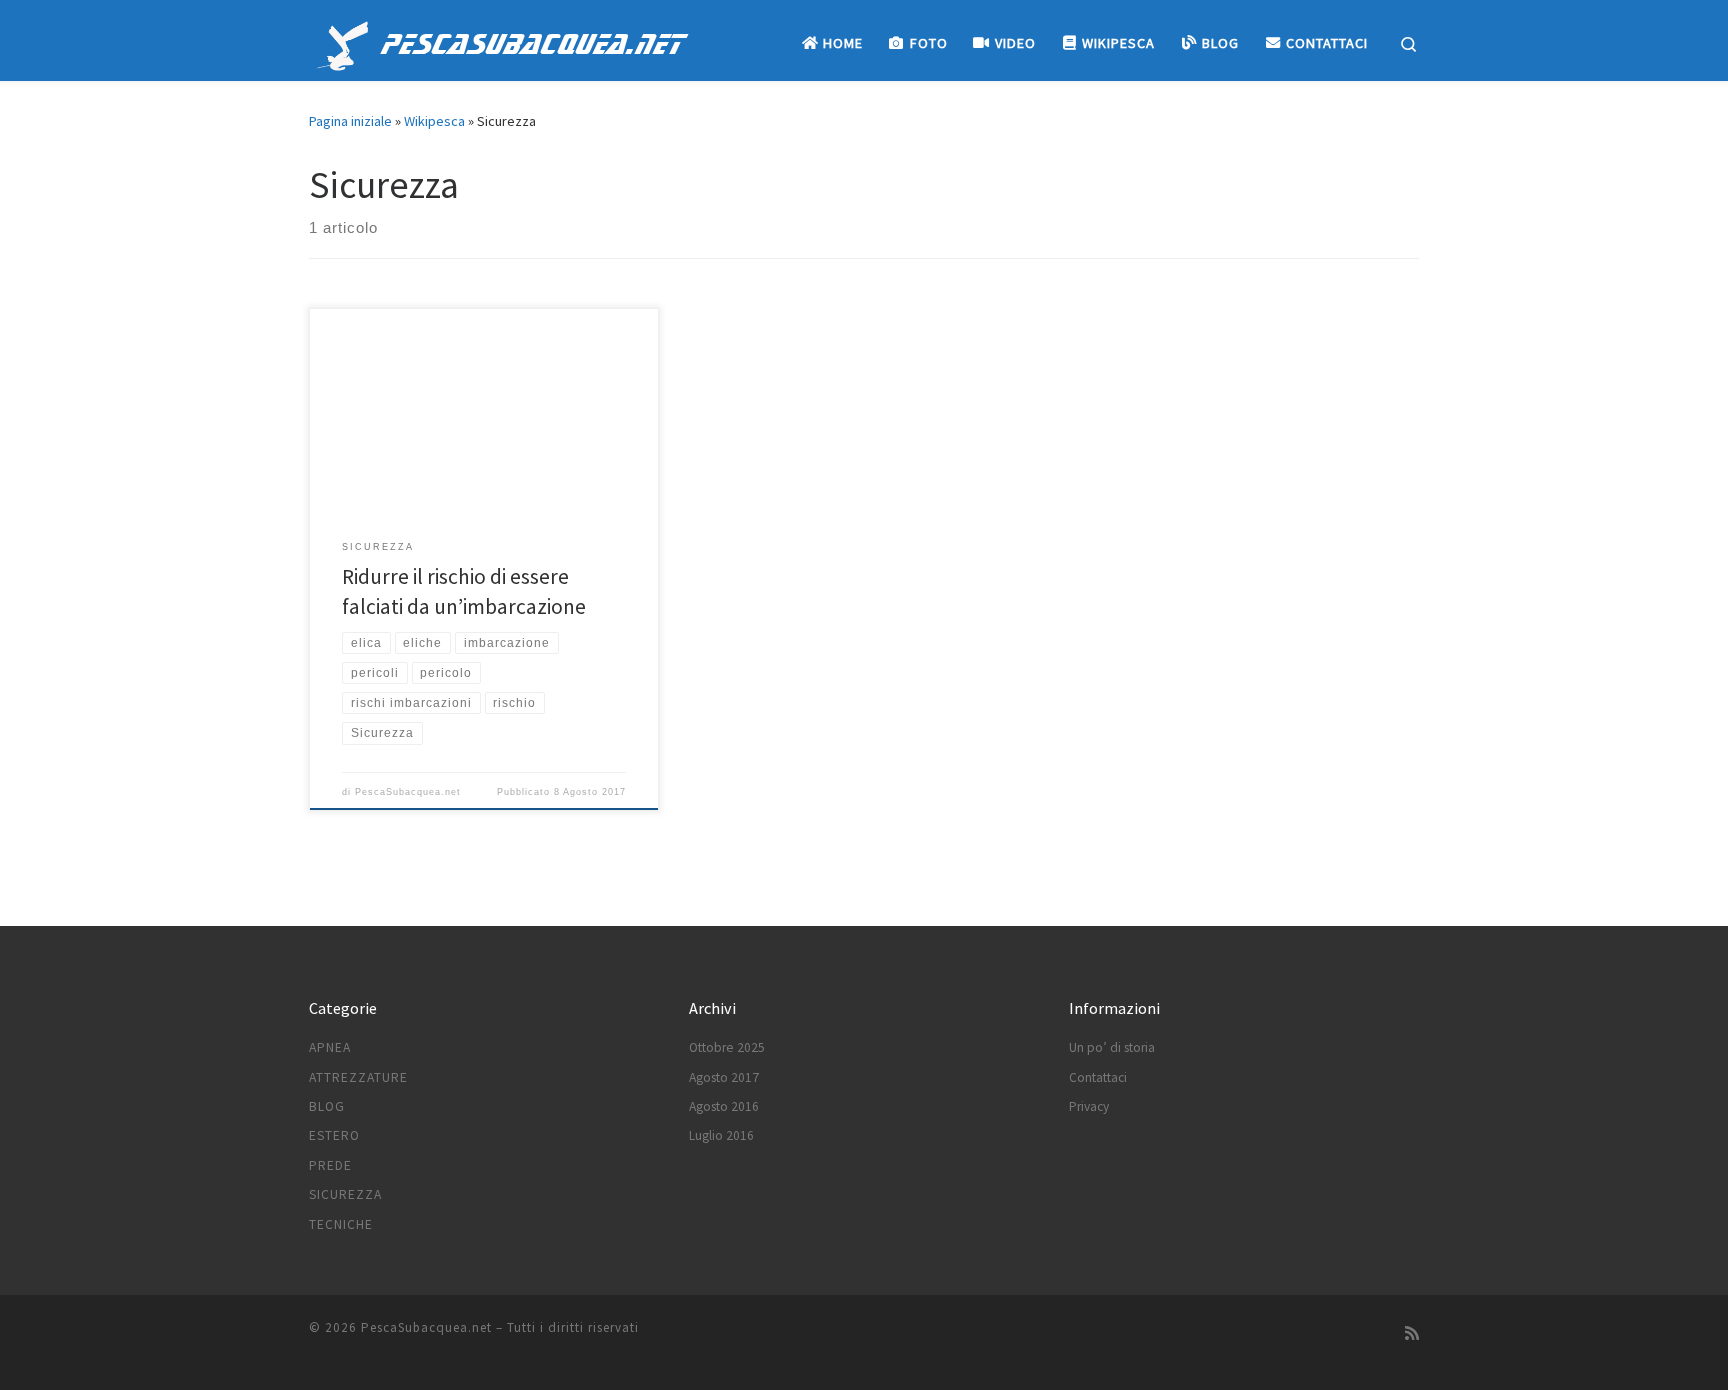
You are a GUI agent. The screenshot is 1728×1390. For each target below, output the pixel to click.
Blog (327, 1106)
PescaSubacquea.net (408, 792)
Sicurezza (345, 1194)
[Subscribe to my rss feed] (1412, 1333)
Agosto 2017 (724, 1077)
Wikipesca (434, 121)
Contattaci (1098, 1077)
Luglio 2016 (721, 1135)
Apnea (330, 1047)
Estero (334, 1135)
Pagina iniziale (350, 121)
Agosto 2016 (724, 1106)
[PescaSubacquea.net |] (342, 41)
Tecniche (341, 1224)
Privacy (1089, 1106)
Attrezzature (358, 1077)
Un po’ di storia (1112, 1047)
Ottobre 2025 (727, 1047)
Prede (330, 1165)
